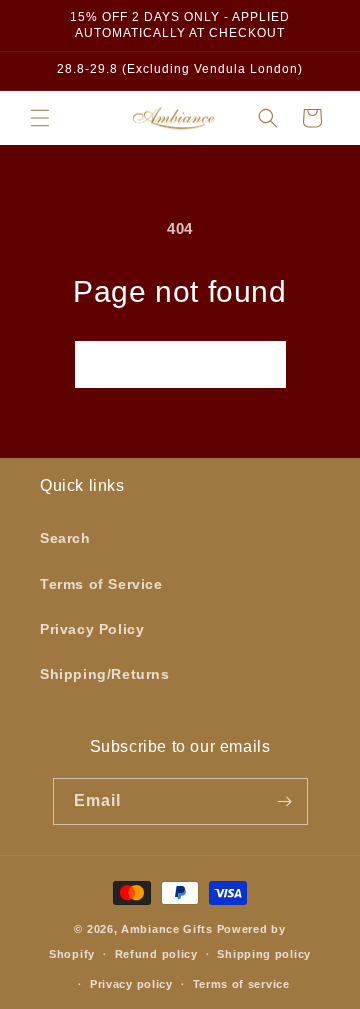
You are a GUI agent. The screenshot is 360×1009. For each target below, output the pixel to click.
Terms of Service (101, 584)
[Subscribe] (285, 801)
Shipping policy (264, 954)
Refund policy (156, 954)
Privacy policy (131, 984)
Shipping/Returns (105, 674)
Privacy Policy (92, 629)
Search (65, 538)
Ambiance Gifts (167, 929)
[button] (40, 118)
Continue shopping (180, 363)
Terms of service (241, 984)
